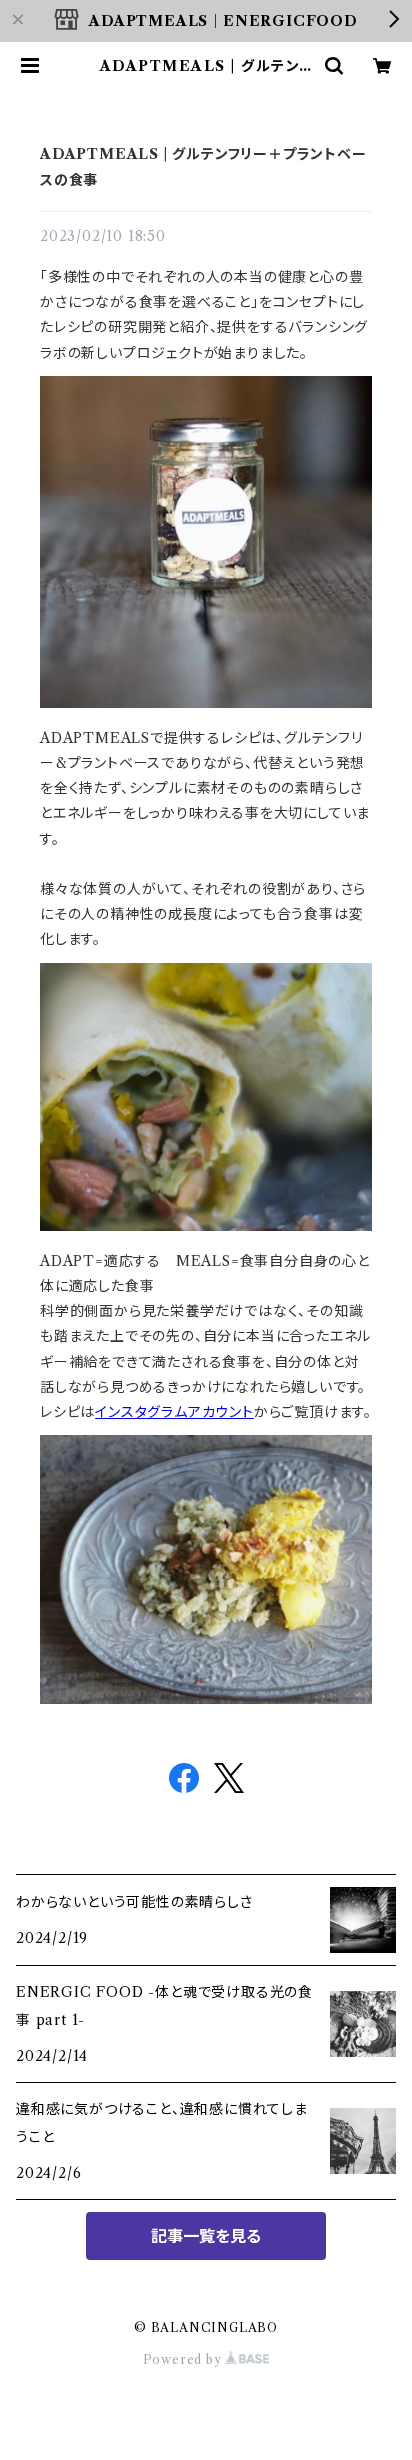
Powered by (184, 2359)
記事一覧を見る (206, 2236)
